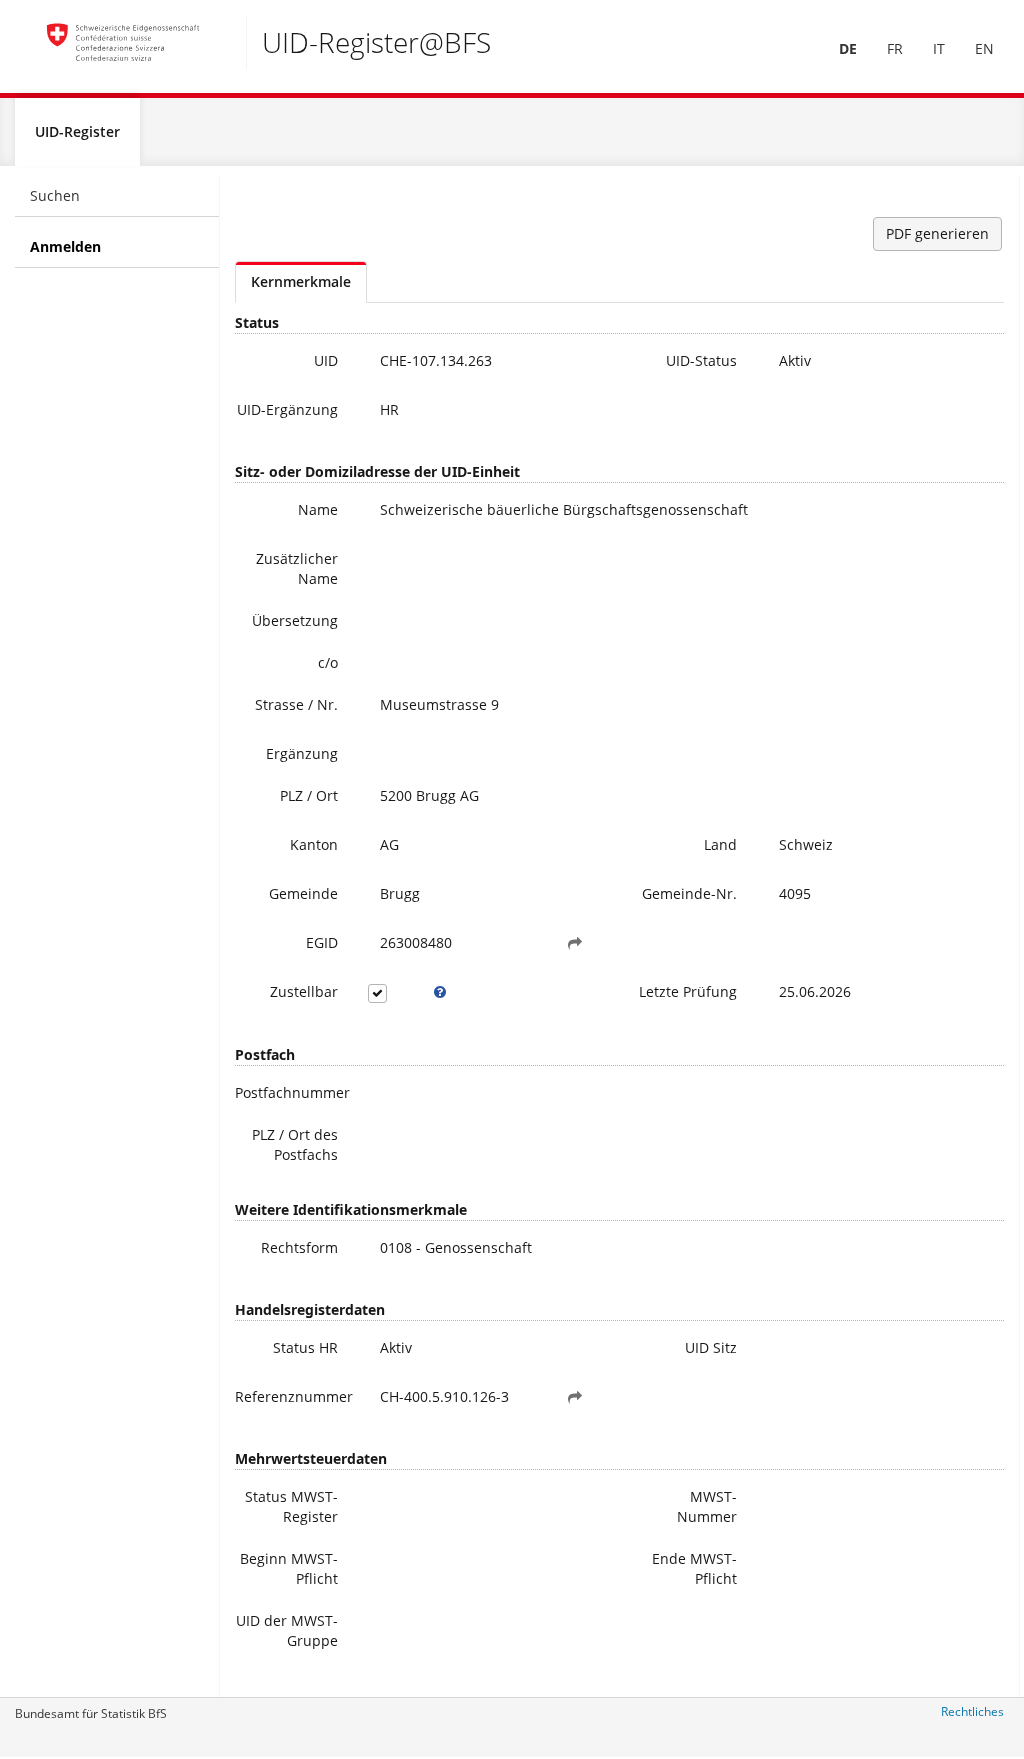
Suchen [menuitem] (55, 195)
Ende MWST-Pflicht (694, 1568)
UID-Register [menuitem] (77, 131)
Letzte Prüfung (688, 991)
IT (939, 48)
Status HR (305, 1347)
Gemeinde (303, 893)
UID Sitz (711, 1347)
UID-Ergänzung (287, 409)
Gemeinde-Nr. (689, 893)
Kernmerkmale (301, 281)
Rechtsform (299, 1247)
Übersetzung (295, 620)
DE (848, 48)
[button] (575, 943)
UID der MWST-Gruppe (287, 1630)
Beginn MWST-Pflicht (289, 1568)
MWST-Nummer (707, 1506)
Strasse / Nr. (296, 704)
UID (326, 360)
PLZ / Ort (309, 795)
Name (318, 509)
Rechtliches (972, 1711)
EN (984, 48)
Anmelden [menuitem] (65, 246)
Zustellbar (304, 991)
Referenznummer (294, 1396)
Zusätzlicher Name (297, 568)
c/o (328, 662)
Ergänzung (302, 753)
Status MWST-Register (291, 1506)
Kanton (314, 844)
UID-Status (701, 360)
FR (895, 48)
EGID (322, 942)
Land (720, 844)
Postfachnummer (292, 1092)
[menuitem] (848, 49)
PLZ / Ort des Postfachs (295, 1144)
